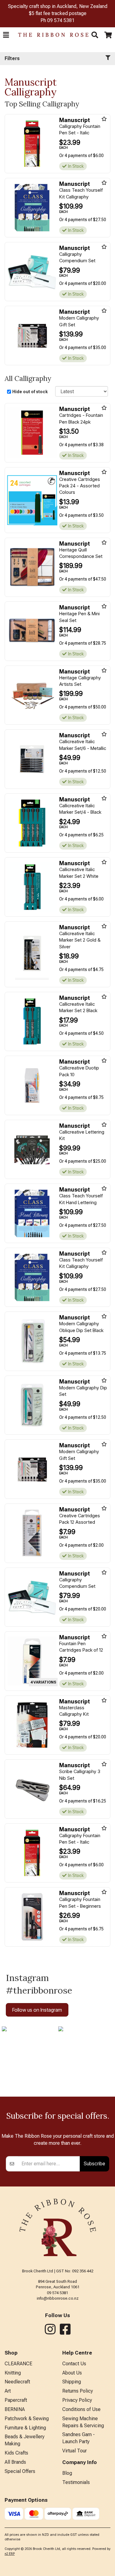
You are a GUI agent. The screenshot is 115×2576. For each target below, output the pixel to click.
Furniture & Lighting (25, 2428)
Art (8, 2391)
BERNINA (15, 2409)
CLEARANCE (18, 2364)
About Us (72, 2373)
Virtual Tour (75, 2451)
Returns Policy (78, 2391)
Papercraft (16, 2400)
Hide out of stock (30, 392)
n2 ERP (10, 2554)
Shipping (72, 2382)
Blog (67, 2473)
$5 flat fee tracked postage (58, 13)
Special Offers (20, 2471)
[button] (6, 35)
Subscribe (94, 2163)
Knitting (13, 2373)
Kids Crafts (16, 2453)
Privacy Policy (77, 2400)
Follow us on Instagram (37, 2010)
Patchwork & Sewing (27, 2419)
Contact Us (74, 2364)
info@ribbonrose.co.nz (58, 2298)
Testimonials (76, 2482)
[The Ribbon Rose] (50, 35)
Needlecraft (17, 2382)
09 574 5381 (61, 20)
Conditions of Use (81, 2409)
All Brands (15, 2462)
